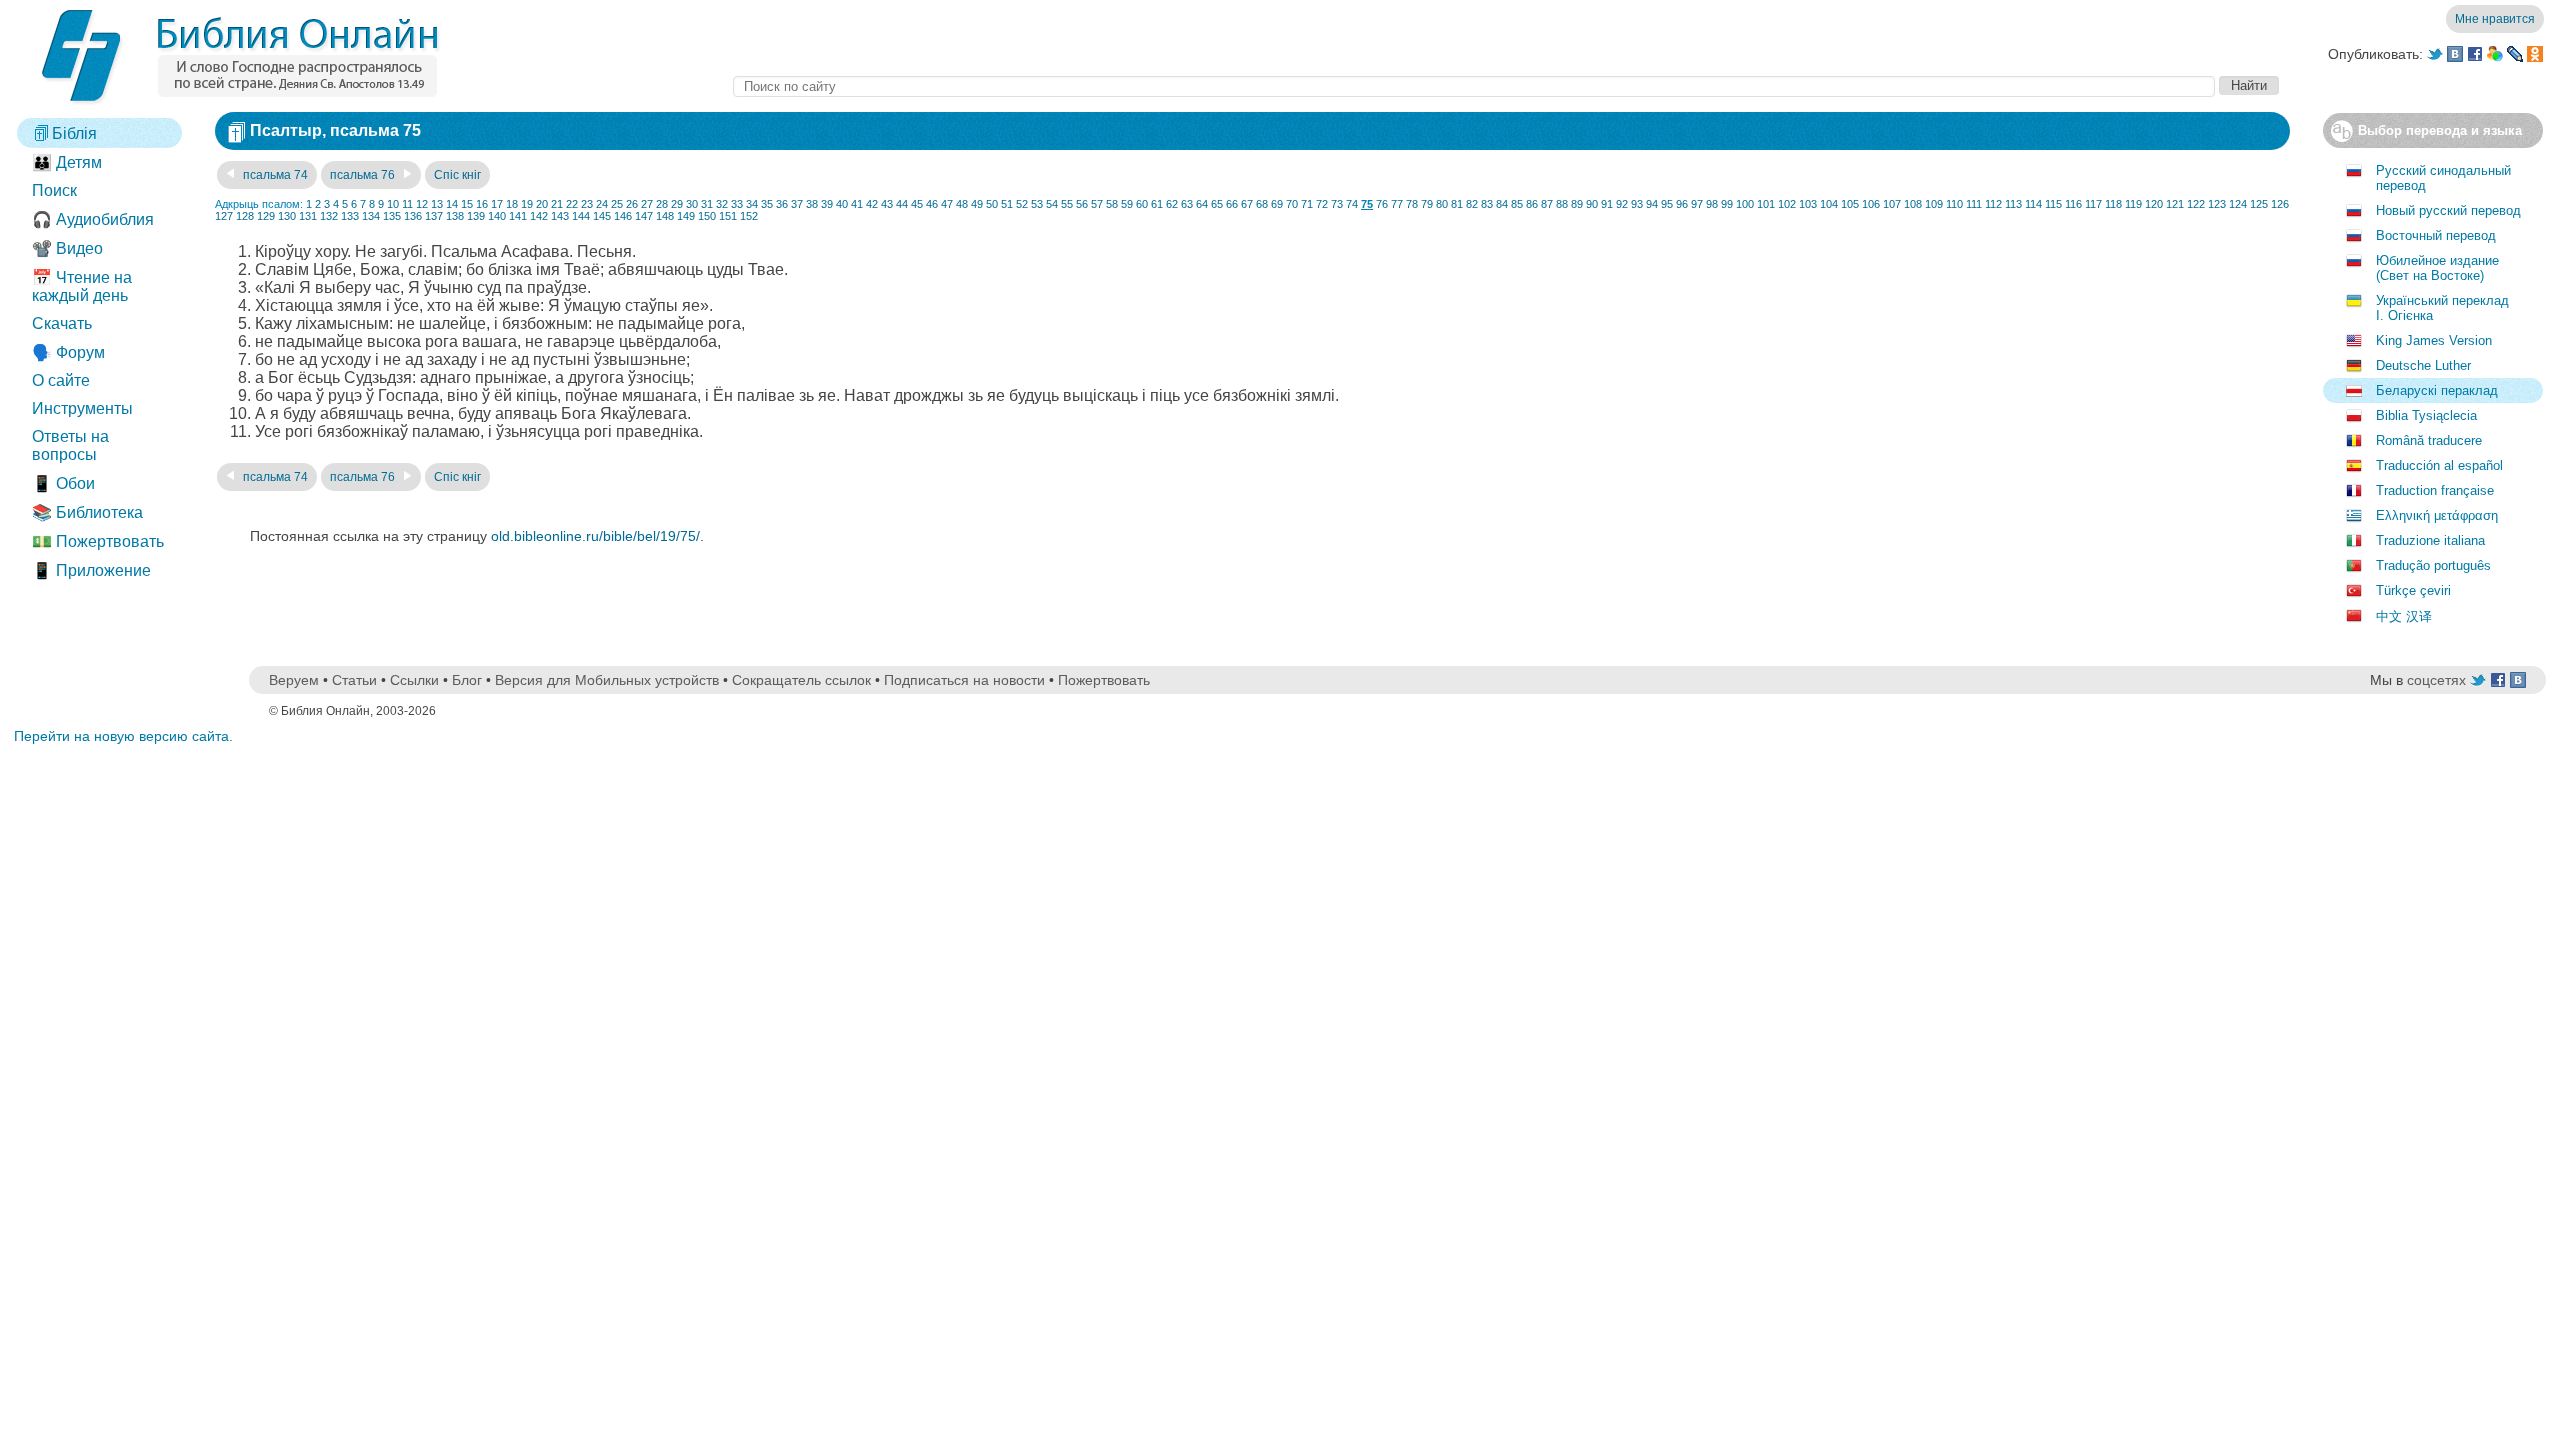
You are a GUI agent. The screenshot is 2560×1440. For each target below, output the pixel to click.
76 (1382, 204)
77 (1397, 204)
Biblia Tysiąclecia (2426, 415)
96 (1682, 204)
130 (287, 216)
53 (1037, 204)
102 (1787, 204)
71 (1307, 204)
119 (2133, 204)
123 (2217, 204)
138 (455, 216)
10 (393, 204)
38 (812, 204)
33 (737, 204)
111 (1974, 204)
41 (857, 204)
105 (1850, 204)
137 (434, 216)
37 (797, 204)
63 (1187, 204)
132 (329, 216)
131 (308, 216)
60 (1142, 204)
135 (392, 216)
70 (1292, 204)
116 (2073, 204)
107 (1892, 204)
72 (1322, 204)
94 (1652, 204)
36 (782, 204)
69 (1277, 204)
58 (1112, 204)
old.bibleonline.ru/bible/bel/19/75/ (595, 536)
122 (2196, 204)
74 (1352, 204)
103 (1808, 204)
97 (1697, 204)
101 (1766, 204)
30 (692, 204)
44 (902, 204)
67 (1247, 204)
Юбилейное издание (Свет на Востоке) (2437, 268)
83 (1487, 204)
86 (1532, 204)
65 (1217, 204)
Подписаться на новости (964, 680)
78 (1412, 204)
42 (872, 204)
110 (1954, 204)
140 (497, 216)
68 (1262, 204)
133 (350, 216)
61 (1157, 204)
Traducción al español (2439, 465)
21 (557, 204)
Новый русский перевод (2448, 210)
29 (677, 204)
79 (1427, 204)
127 (224, 216)
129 (266, 216)
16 (482, 204)
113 (2013, 204)
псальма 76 (364, 175)
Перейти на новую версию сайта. (123, 736)
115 (2053, 204)
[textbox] (1474, 86)
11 (407, 204)
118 (2113, 204)
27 (647, 204)
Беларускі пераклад (2437, 390)
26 (632, 204)
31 (707, 204)
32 (722, 204)
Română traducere (2429, 440)
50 (992, 204)
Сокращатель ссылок (801, 680)
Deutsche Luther (2423, 365)
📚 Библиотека (87, 512)
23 (587, 204)
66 (1232, 204)
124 (2238, 204)
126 (2280, 204)
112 (1993, 204)
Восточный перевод (2436, 235)
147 (644, 216)
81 (1457, 204)
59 (1127, 204)
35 (767, 204)
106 (1871, 204)
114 (2033, 204)
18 (512, 204)
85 (1517, 204)
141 (518, 216)
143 (560, 216)
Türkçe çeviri (2413, 590)
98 (1712, 204)
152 (749, 216)
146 (623, 216)
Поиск (54, 190)
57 (1097, 204)
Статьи (354, 680)
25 (617, 204)
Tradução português (2433, 565)
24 (602, 204)
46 (932, 204)
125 (2259, 204)
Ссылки (414, 680)
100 (1745, 204)
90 (1592, 204)
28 (662, 204)
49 (977, 204)
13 (437, 204)
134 (371, 216)
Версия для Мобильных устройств (607, 680)
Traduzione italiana (2430, 540)
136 (413, 216)
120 (2154, 204)
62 (1172, 204)
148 (665, 216)
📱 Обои (63, 483)
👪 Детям (67, 162)
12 (422, 204)
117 (2093, 204)
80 (1442, 204)
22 (572, 204)
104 (1829, 204)
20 (542, 204)
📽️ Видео (67, 248)
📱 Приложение (91, 570)
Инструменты (82, 408)
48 (962, 204)
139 (476, 216)
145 (602, 216)
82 (1472, 204)
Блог (467, 680)
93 (1637, 204)
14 (452, 204)
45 (917, 204)
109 (1934, 204)
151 (728, 216)
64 (1202, 204)
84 (1502, 204)
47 (947, 204)
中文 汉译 (2404, 616)
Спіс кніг (457, 175)
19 (527, 204)
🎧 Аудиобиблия (93, 219)
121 (2175, 204)
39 (827, 204)
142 (539, 216)
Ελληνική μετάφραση (2437, 515)
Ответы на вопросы (70, 445)
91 (1607, 204)
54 (1052, 204)
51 (1007, 204)
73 (1337, 204)
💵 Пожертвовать (98, 541)
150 (707, 216)
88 (1562, 204)
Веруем (294, 680)
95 (1667, 204)
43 (887, 204)
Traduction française (2435, 490)
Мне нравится (2495, 19)
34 (752, 204)
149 (686, 216)
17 (497, 204)
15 (467, 204)
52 (1022, 204)
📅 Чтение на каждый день (82, 286)
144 (581, 216)
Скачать (62, 323)
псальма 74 (274, 175)
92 (1622, 204)
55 (1067, 204)
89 (1577, 204)
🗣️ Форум (68, 352)
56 (1082, 204)
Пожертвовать (1104, 680)
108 (1913, 204)
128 (245, 216)
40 (842, 204)
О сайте (61, 380)
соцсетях (2436, 680)
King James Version (2434, 340)
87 (1547, 204)
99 (1727, 204)
